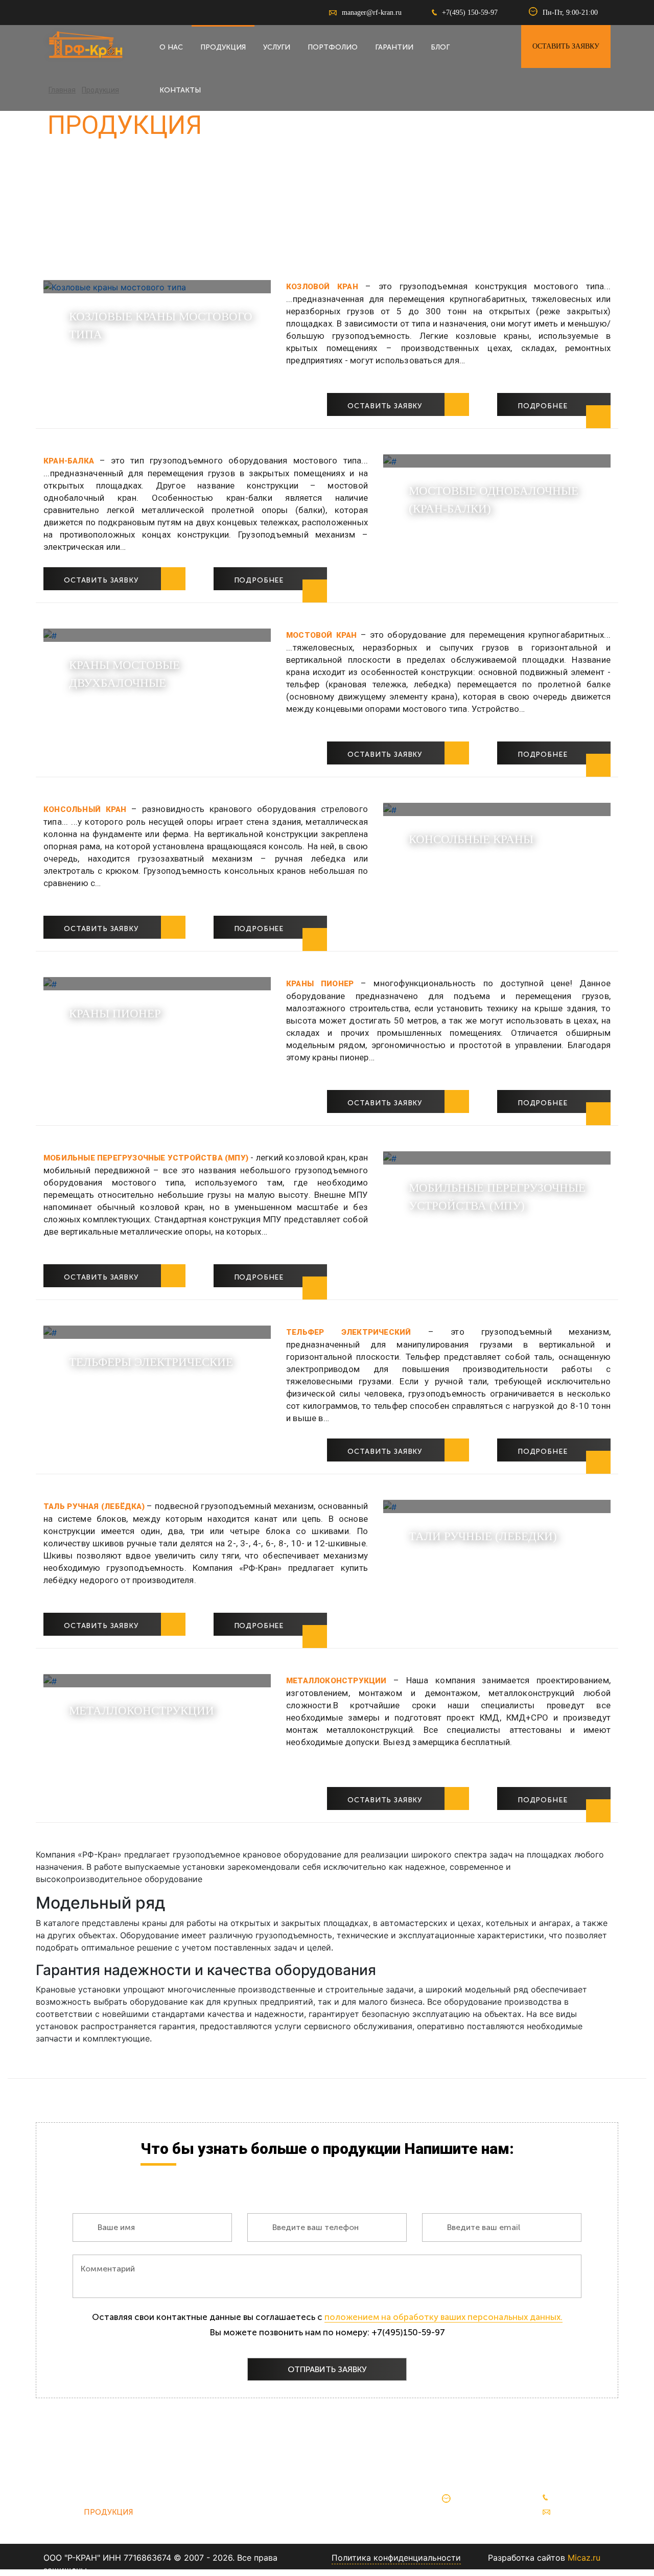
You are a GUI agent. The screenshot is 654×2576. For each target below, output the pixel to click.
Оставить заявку (566, 46)
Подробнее (543, 406)
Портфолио (333, 47)
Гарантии (394, 47)
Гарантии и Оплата (237, 2512)
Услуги (277, 47)
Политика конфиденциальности (396, 2558)
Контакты (180, 90)
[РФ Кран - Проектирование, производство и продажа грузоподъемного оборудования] (84, 44)
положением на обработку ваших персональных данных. (443, 2317)
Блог (440, 47)
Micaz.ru (584, 2558)
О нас (171, 47)
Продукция (223, 47)
